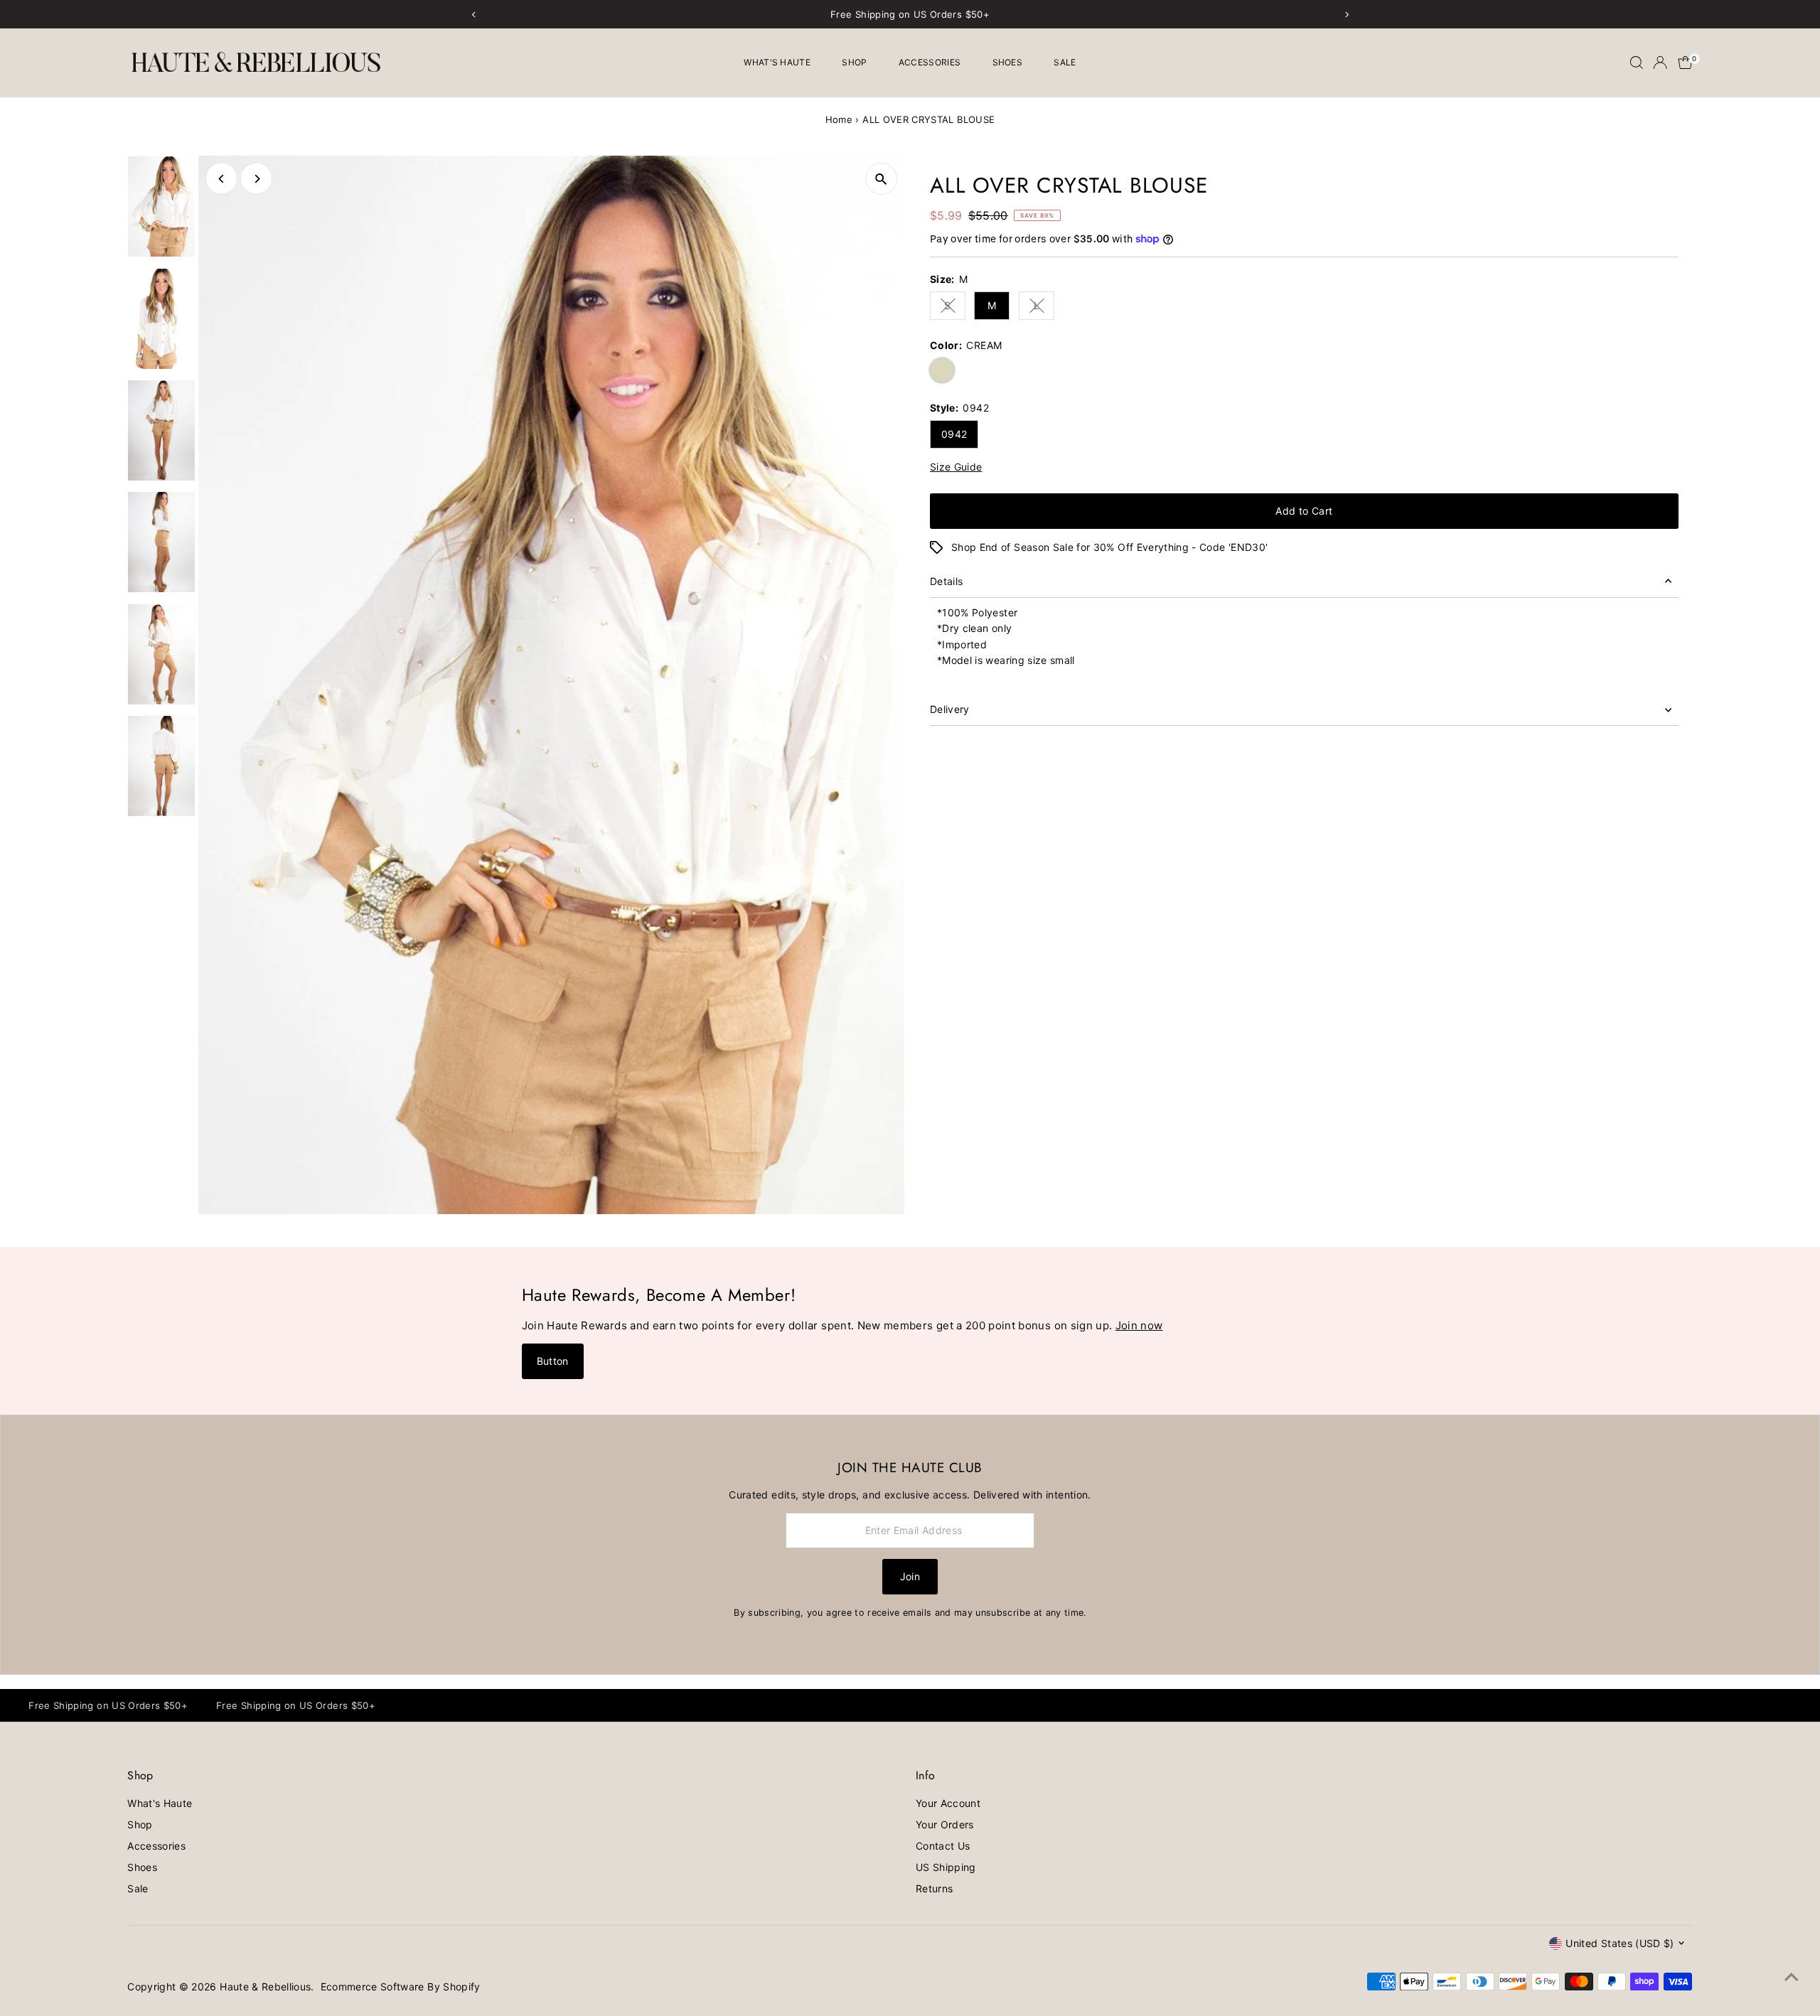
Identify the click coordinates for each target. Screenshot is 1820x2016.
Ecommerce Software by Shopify (401, 1986)
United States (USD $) (1620, 1943)
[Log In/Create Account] (1660, 63)
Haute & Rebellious (265, 1986)
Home (839, 119)
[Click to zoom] (881, 179)
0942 (954, 434)
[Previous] (221, 179)
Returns (934, 1888)
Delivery (950, 709)
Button (553, 1361)
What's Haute (777, 62)
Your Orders (945, 1824)
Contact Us (943, 1846)
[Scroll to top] (1792, 1977)
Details (946, 581)
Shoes (1008, 62)
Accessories (930, 62)
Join (910, 1576)
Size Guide (956, 467)
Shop (854, 62)
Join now (1139, 1325)
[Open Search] (1637, 63)
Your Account (948, 1803)
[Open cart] (1685, 63)
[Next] (256, 179)
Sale (1065, 62)
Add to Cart (1304, 511)
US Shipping (946, 1867)
